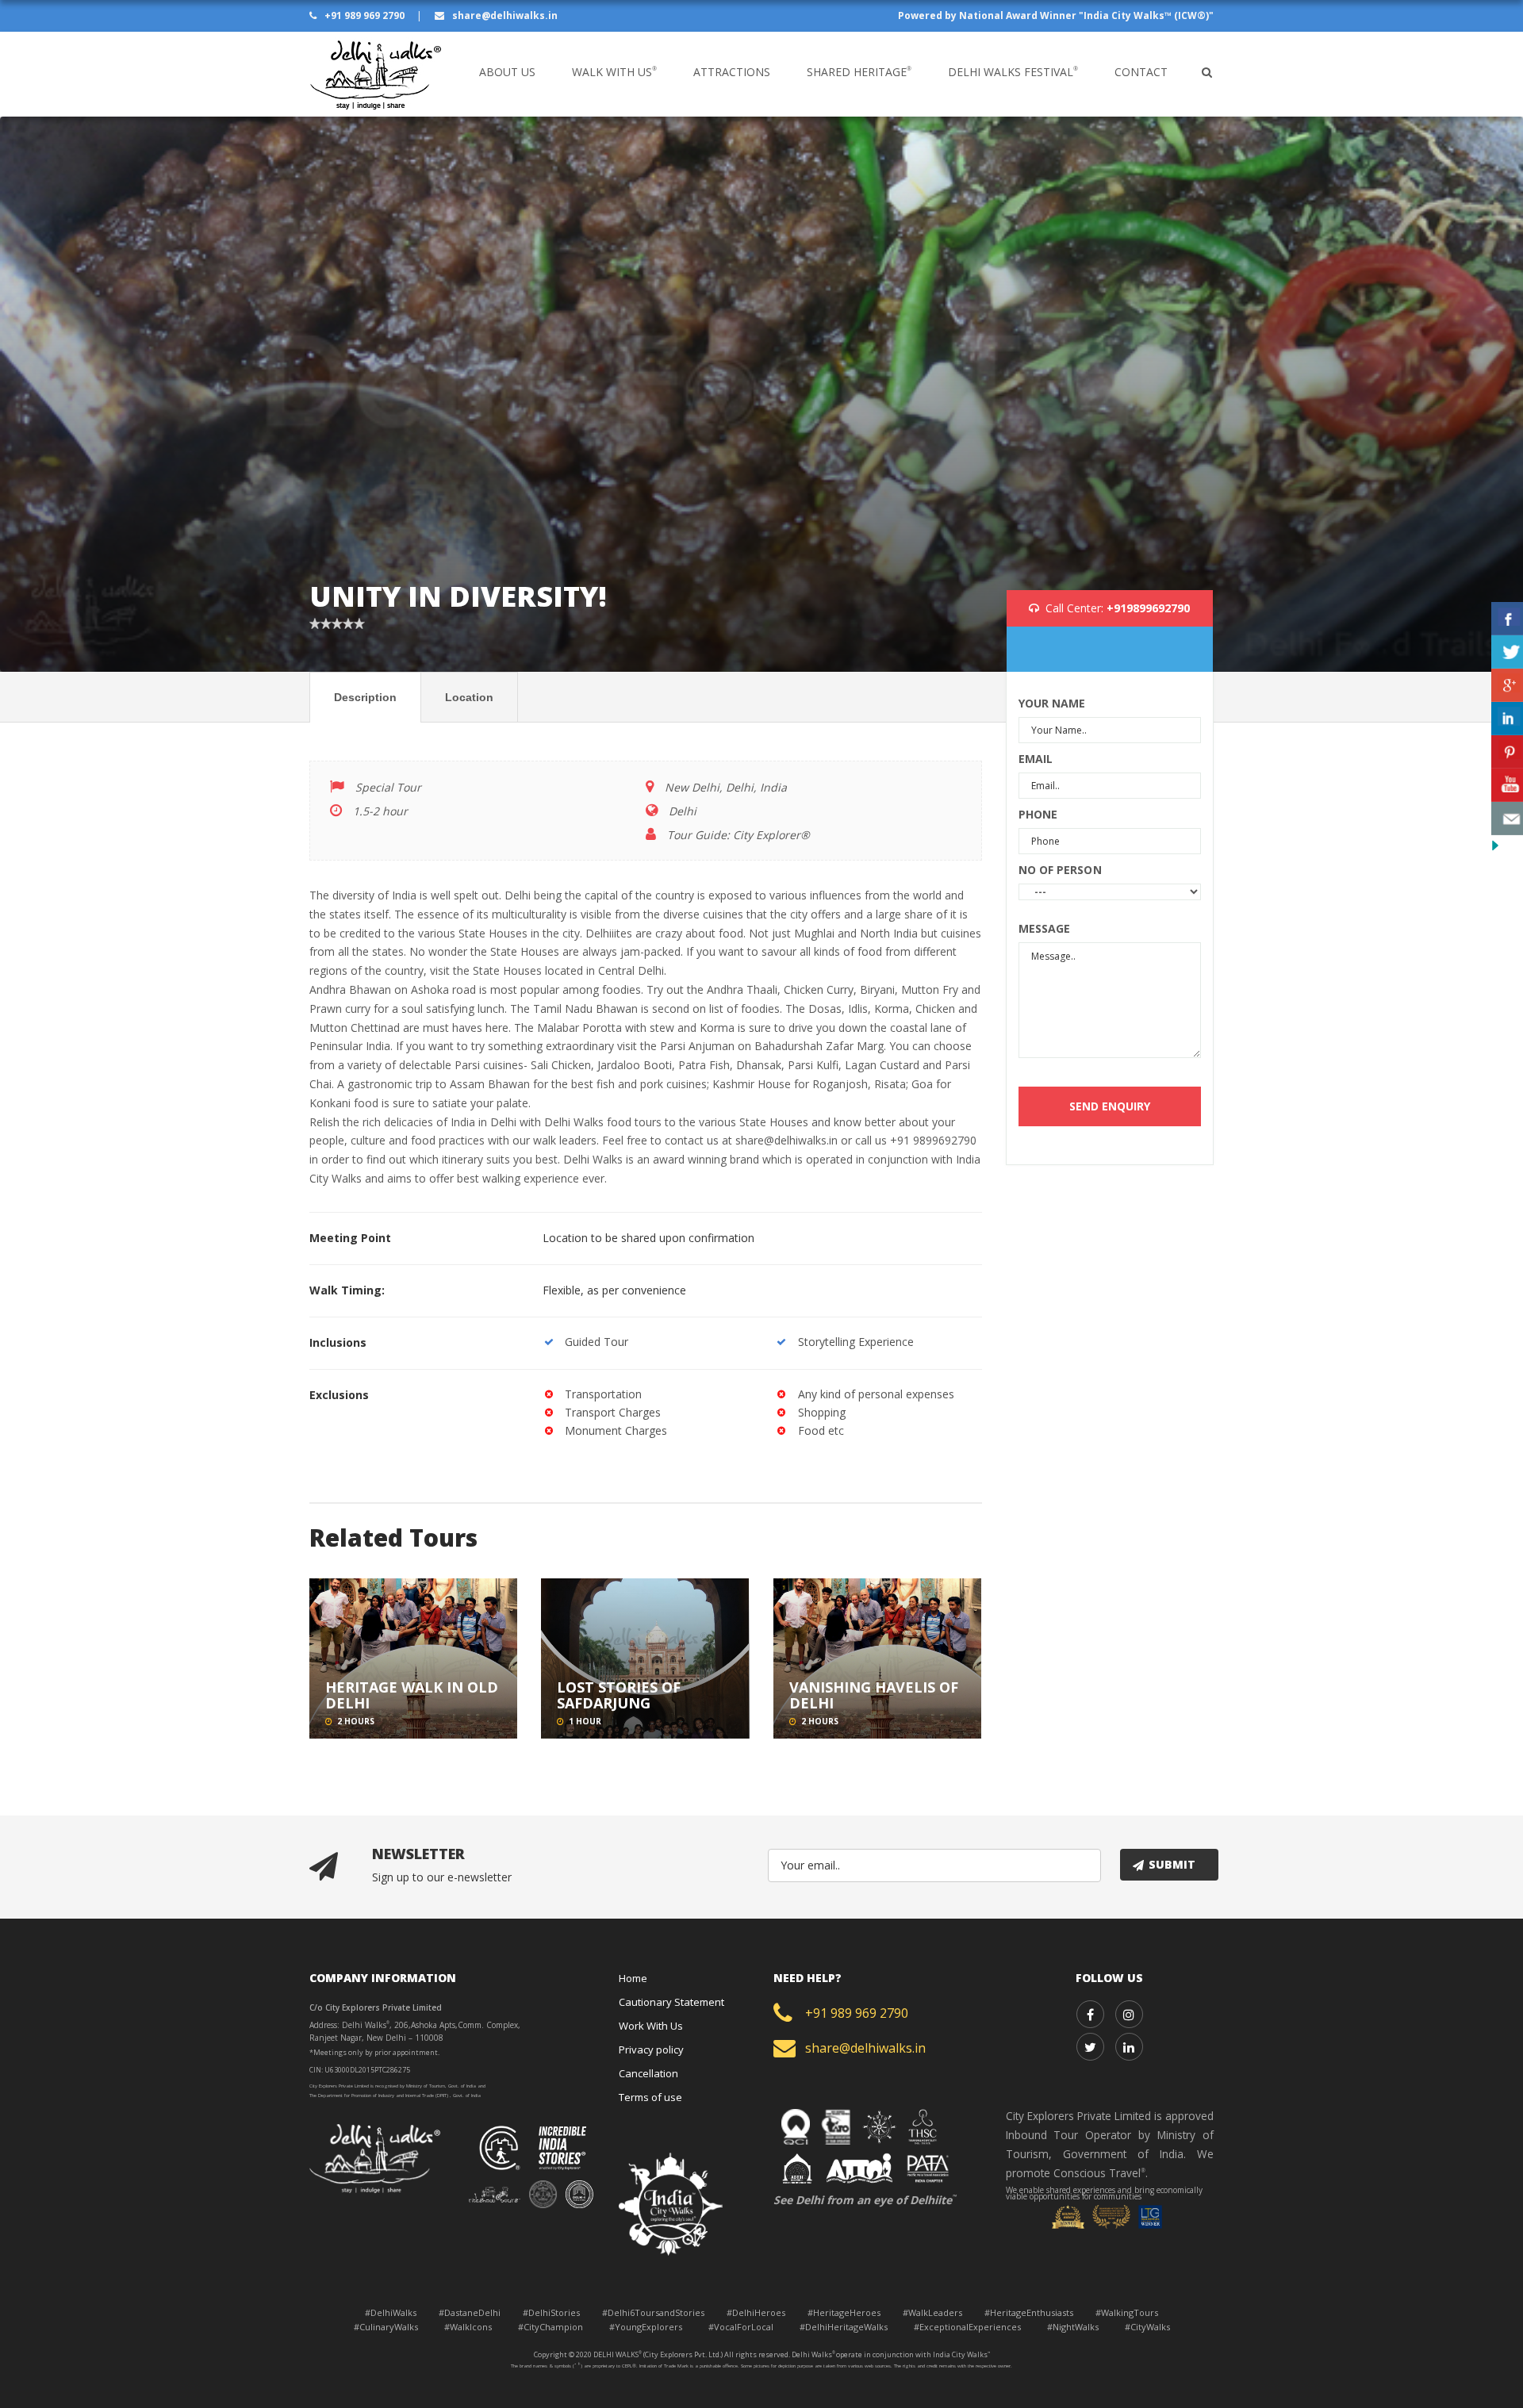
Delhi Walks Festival (1013, 72)
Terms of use (650, 2097)
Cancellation (648, 2073)
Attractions (732, 72)
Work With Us (651, 2026)
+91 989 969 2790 (364, 15)
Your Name (1052, 703)
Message (1045, 928)
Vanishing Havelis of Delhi (874, 1695)
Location (469, 697)
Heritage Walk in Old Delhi (412, 1695)
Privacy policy (651, 2049)
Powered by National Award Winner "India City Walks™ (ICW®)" (1056, 15)
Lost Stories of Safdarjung (619, 1695)
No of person (1060, 870)
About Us (507, 72)
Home (633, 1978)
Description (365, 697)
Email (1036, 759)
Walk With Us (614, 72)
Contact (1141, 72)
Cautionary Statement (671, 2002)
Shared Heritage (859, 72)
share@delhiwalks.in (504, 15)
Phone (1038, 814)
